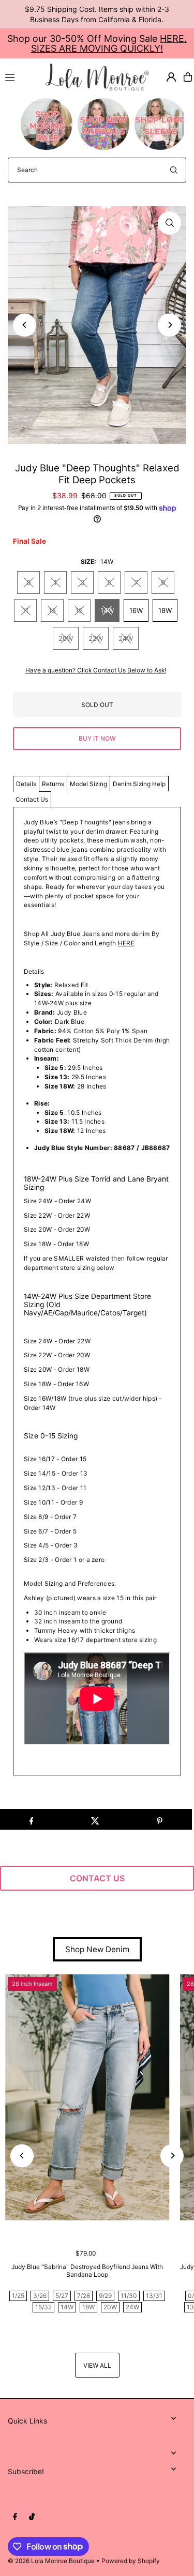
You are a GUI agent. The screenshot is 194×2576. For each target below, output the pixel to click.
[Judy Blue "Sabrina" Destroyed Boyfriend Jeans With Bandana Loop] (87, 2097)
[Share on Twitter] (95, 1819)
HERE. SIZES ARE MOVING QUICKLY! (109, 43)
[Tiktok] (32, 2517)
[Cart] (188, 77)
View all (97, 2365)
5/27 (62, 2296)
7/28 (84, 2296)
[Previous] (25, 325)
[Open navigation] (21, 76)
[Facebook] (15, 2517)
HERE (126, 943)
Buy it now (97, 738)
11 (25, 610)
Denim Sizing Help (139, 784)
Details (26, 784)
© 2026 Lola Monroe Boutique (51, 2561)
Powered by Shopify (131, 2561)
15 (79, 610)
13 (52, 610)
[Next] (169, 325)
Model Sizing (88, 784)
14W (107, 610)
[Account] (171, 77)
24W (126, 638)
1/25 (18, 2296)
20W (66, 638)
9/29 (105, 2296)
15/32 (43, 2307)
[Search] (174, 170)
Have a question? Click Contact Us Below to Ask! (96, 670)
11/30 (129, 2296)
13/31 (154, 2296)
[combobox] (97, 170)
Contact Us (32, 799)
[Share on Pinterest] (160, 1819)
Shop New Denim (97, 1949)
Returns (53, 784)
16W (136, 610)
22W (96, 638)
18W (165, 610)
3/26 (40, 2296)
